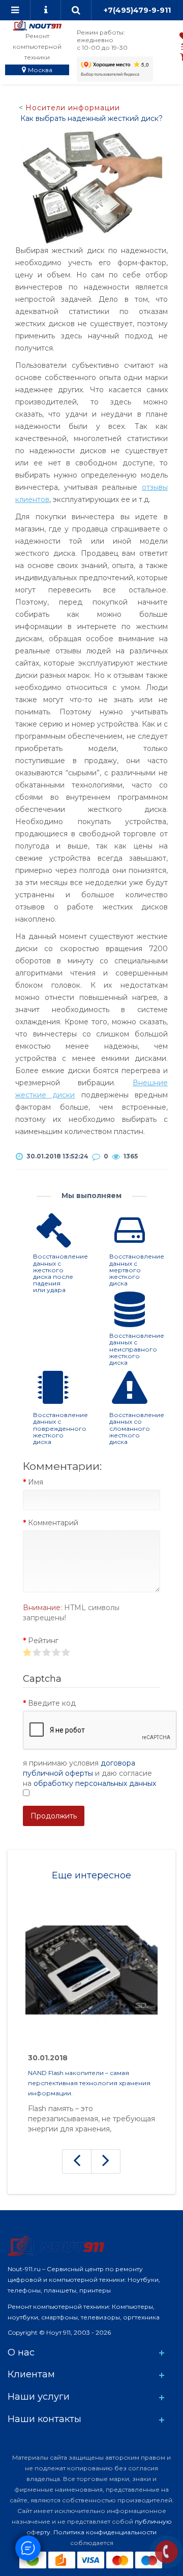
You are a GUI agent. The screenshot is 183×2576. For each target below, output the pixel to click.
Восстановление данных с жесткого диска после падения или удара (60, 1273)
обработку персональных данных (95, 1783)
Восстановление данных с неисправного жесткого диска (137, 1349)
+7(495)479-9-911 (137, 10)
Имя (36, 1482)
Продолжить (54, 1816)
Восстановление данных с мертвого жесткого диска (137, 1270)
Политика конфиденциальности (105, 2532)
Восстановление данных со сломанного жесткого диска (137, 1428)
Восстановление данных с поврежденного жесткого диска (60, 1428)
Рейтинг (43, 1641)
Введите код (52, 1703)
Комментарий (53, 1523)
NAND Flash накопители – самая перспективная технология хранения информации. (89, 2083)
